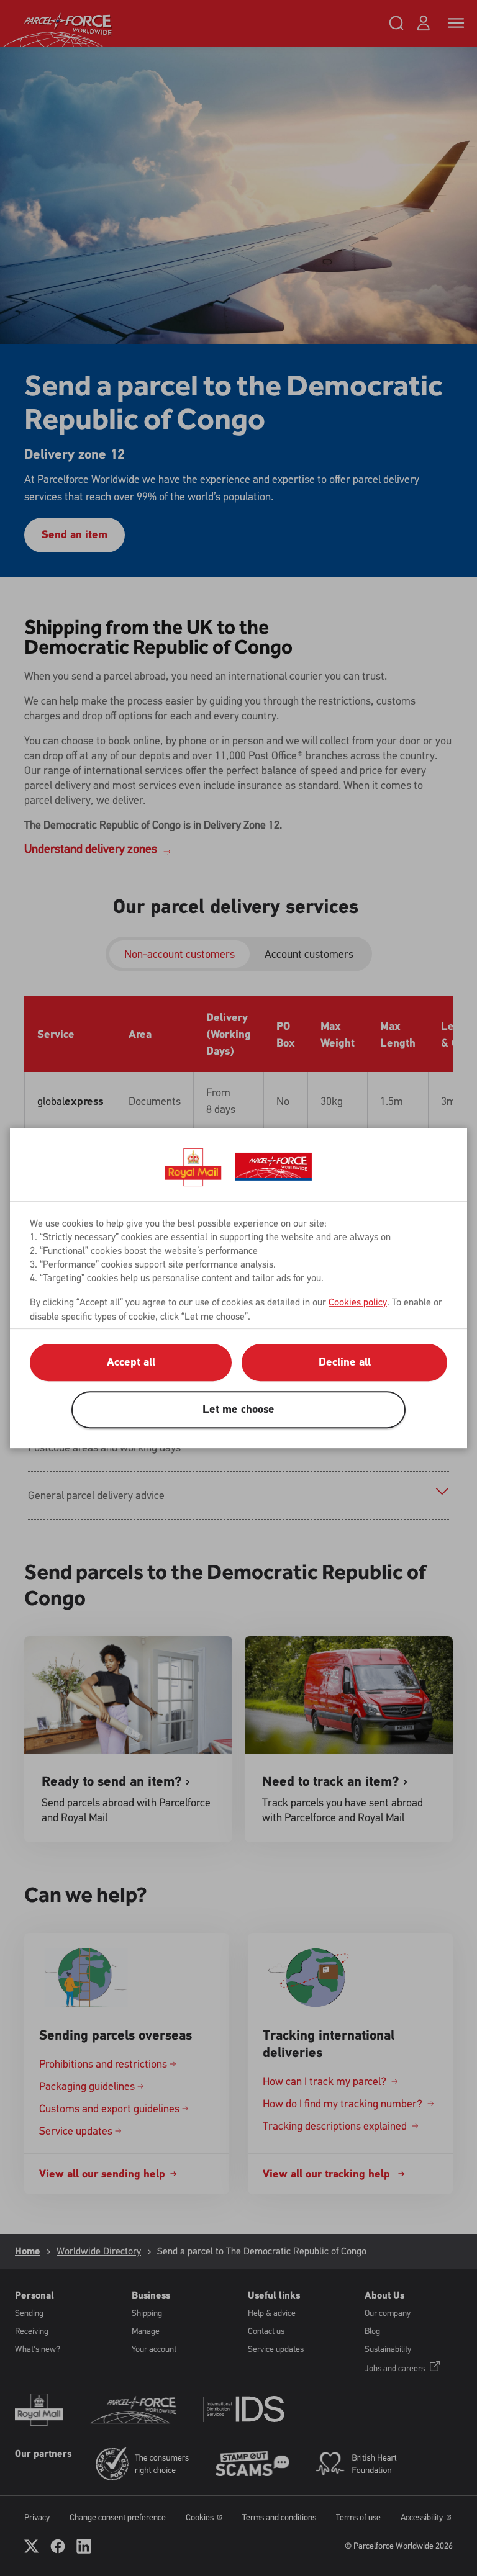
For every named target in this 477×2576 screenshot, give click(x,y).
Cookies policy (358, 1302)
